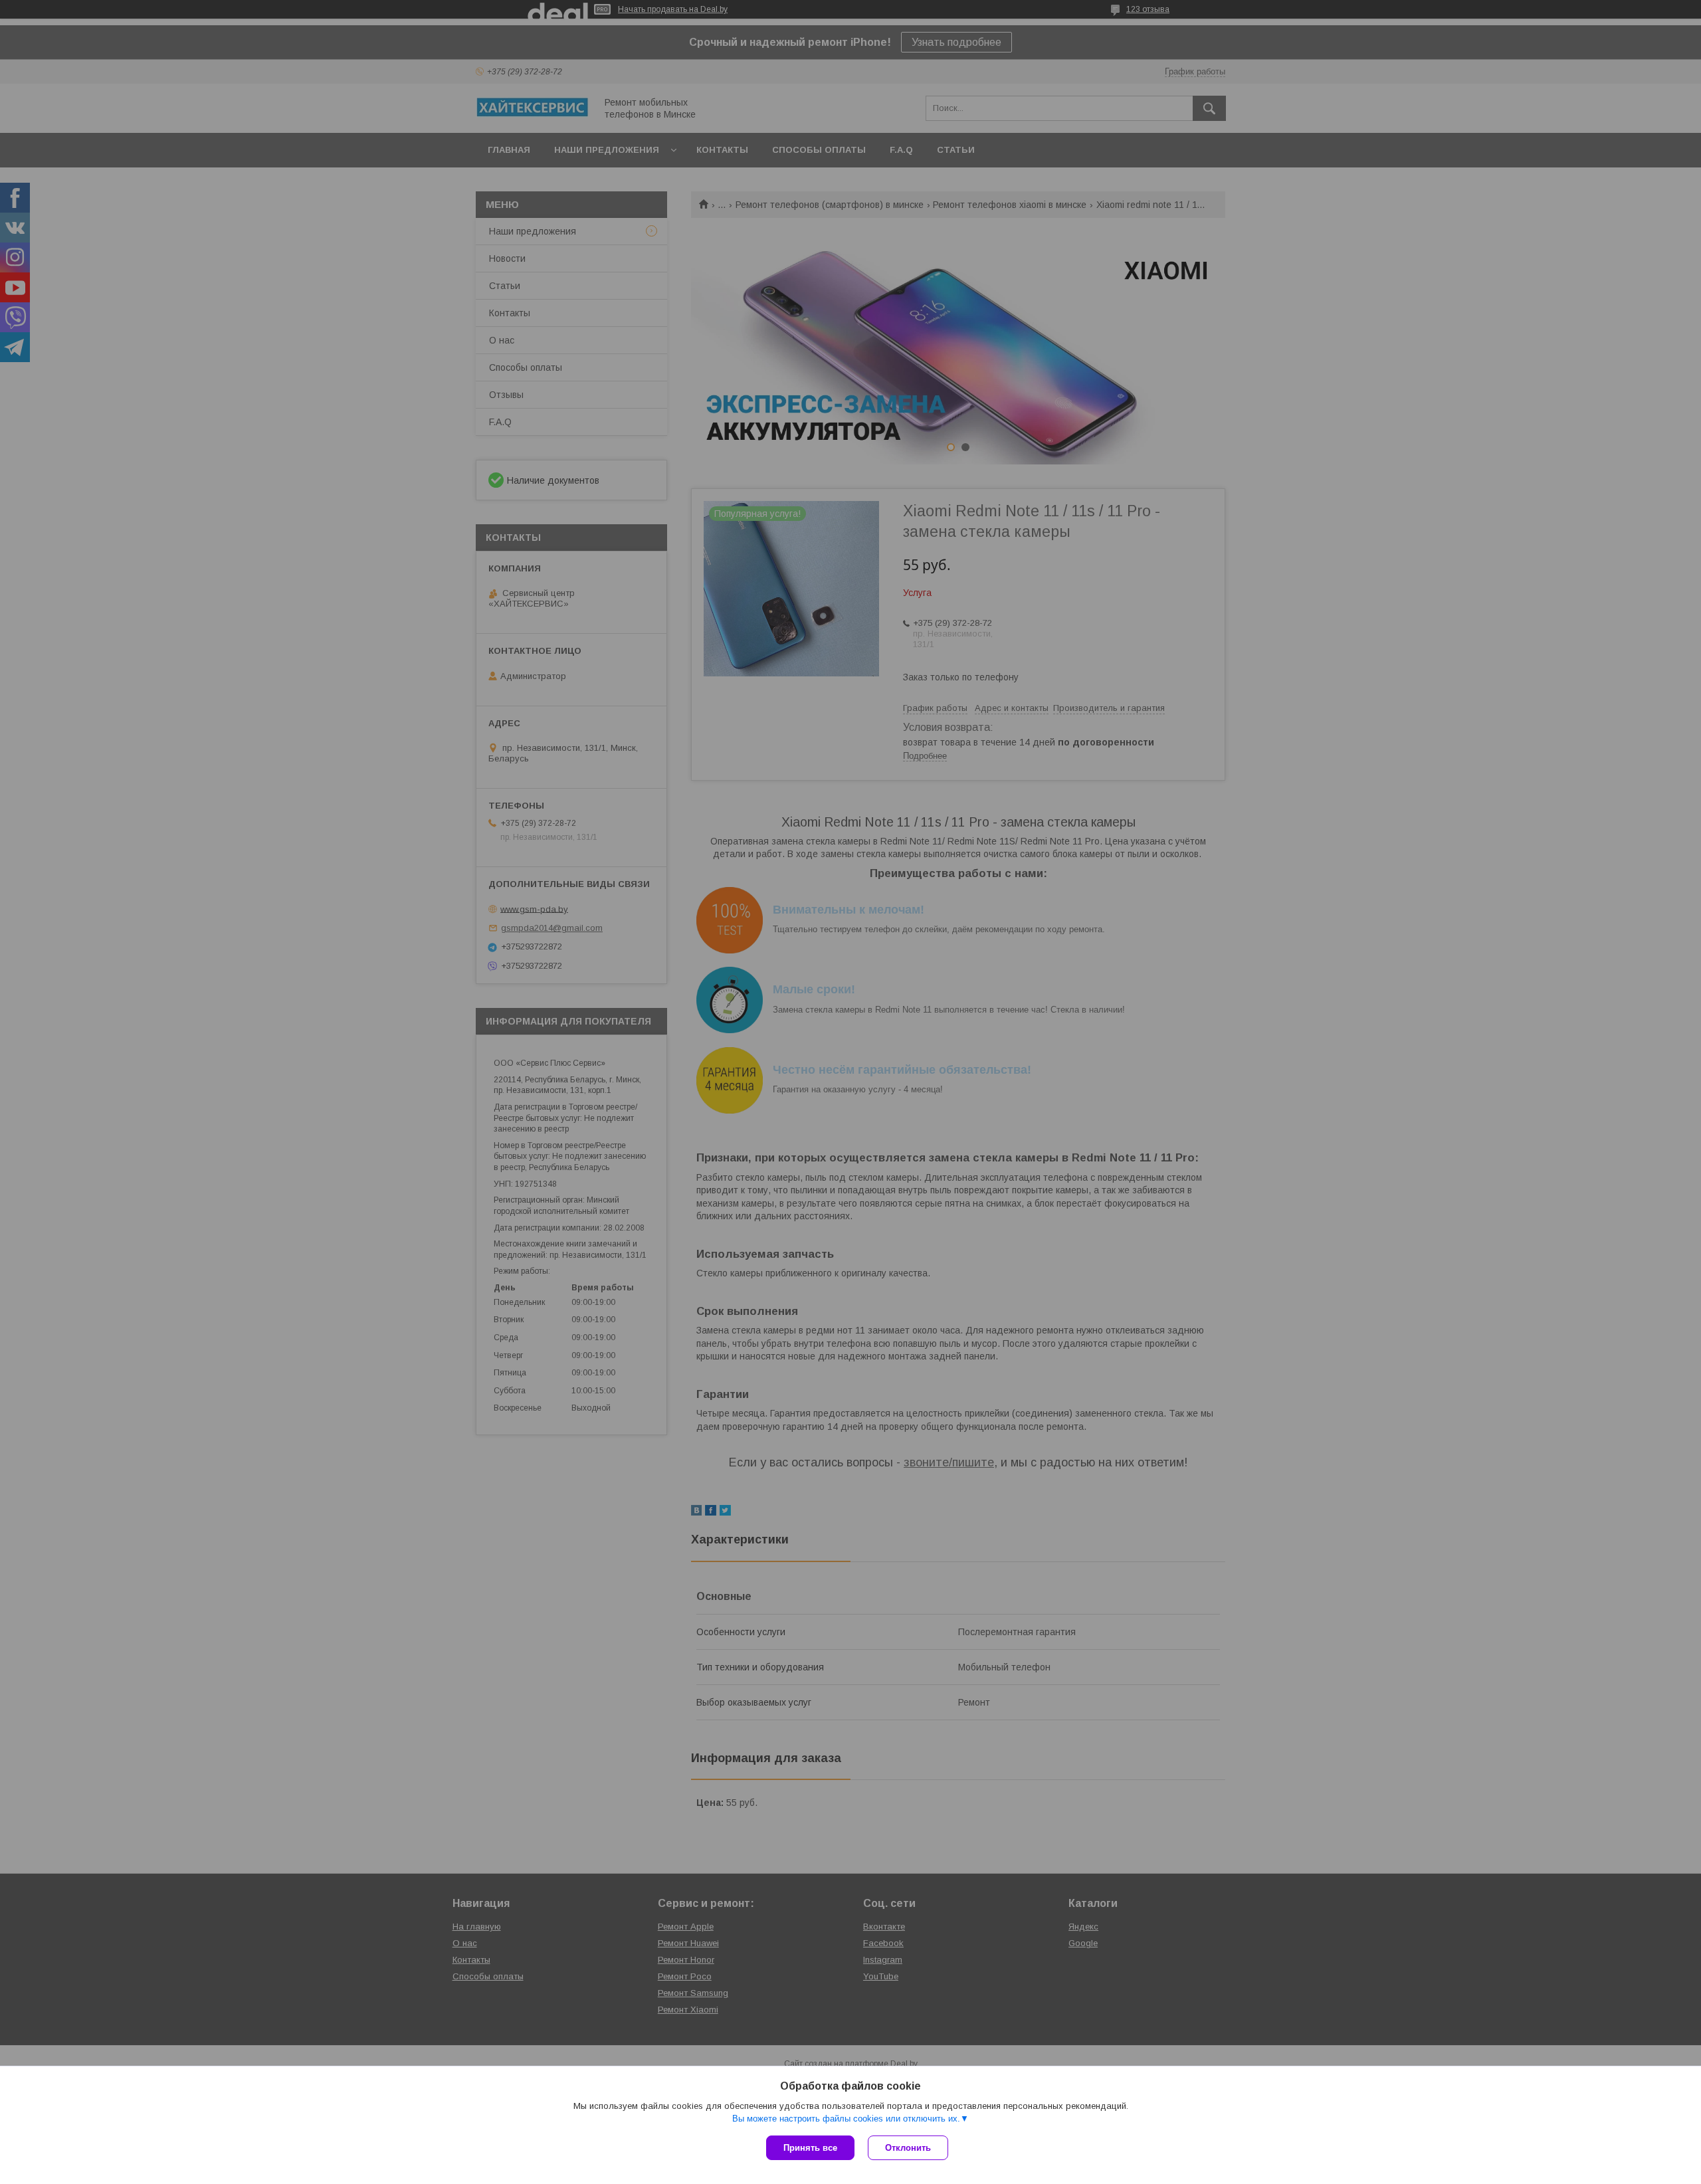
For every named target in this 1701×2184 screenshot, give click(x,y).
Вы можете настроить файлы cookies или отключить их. (846, 2119)
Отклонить (908, 2148)
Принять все (810, 2148)
